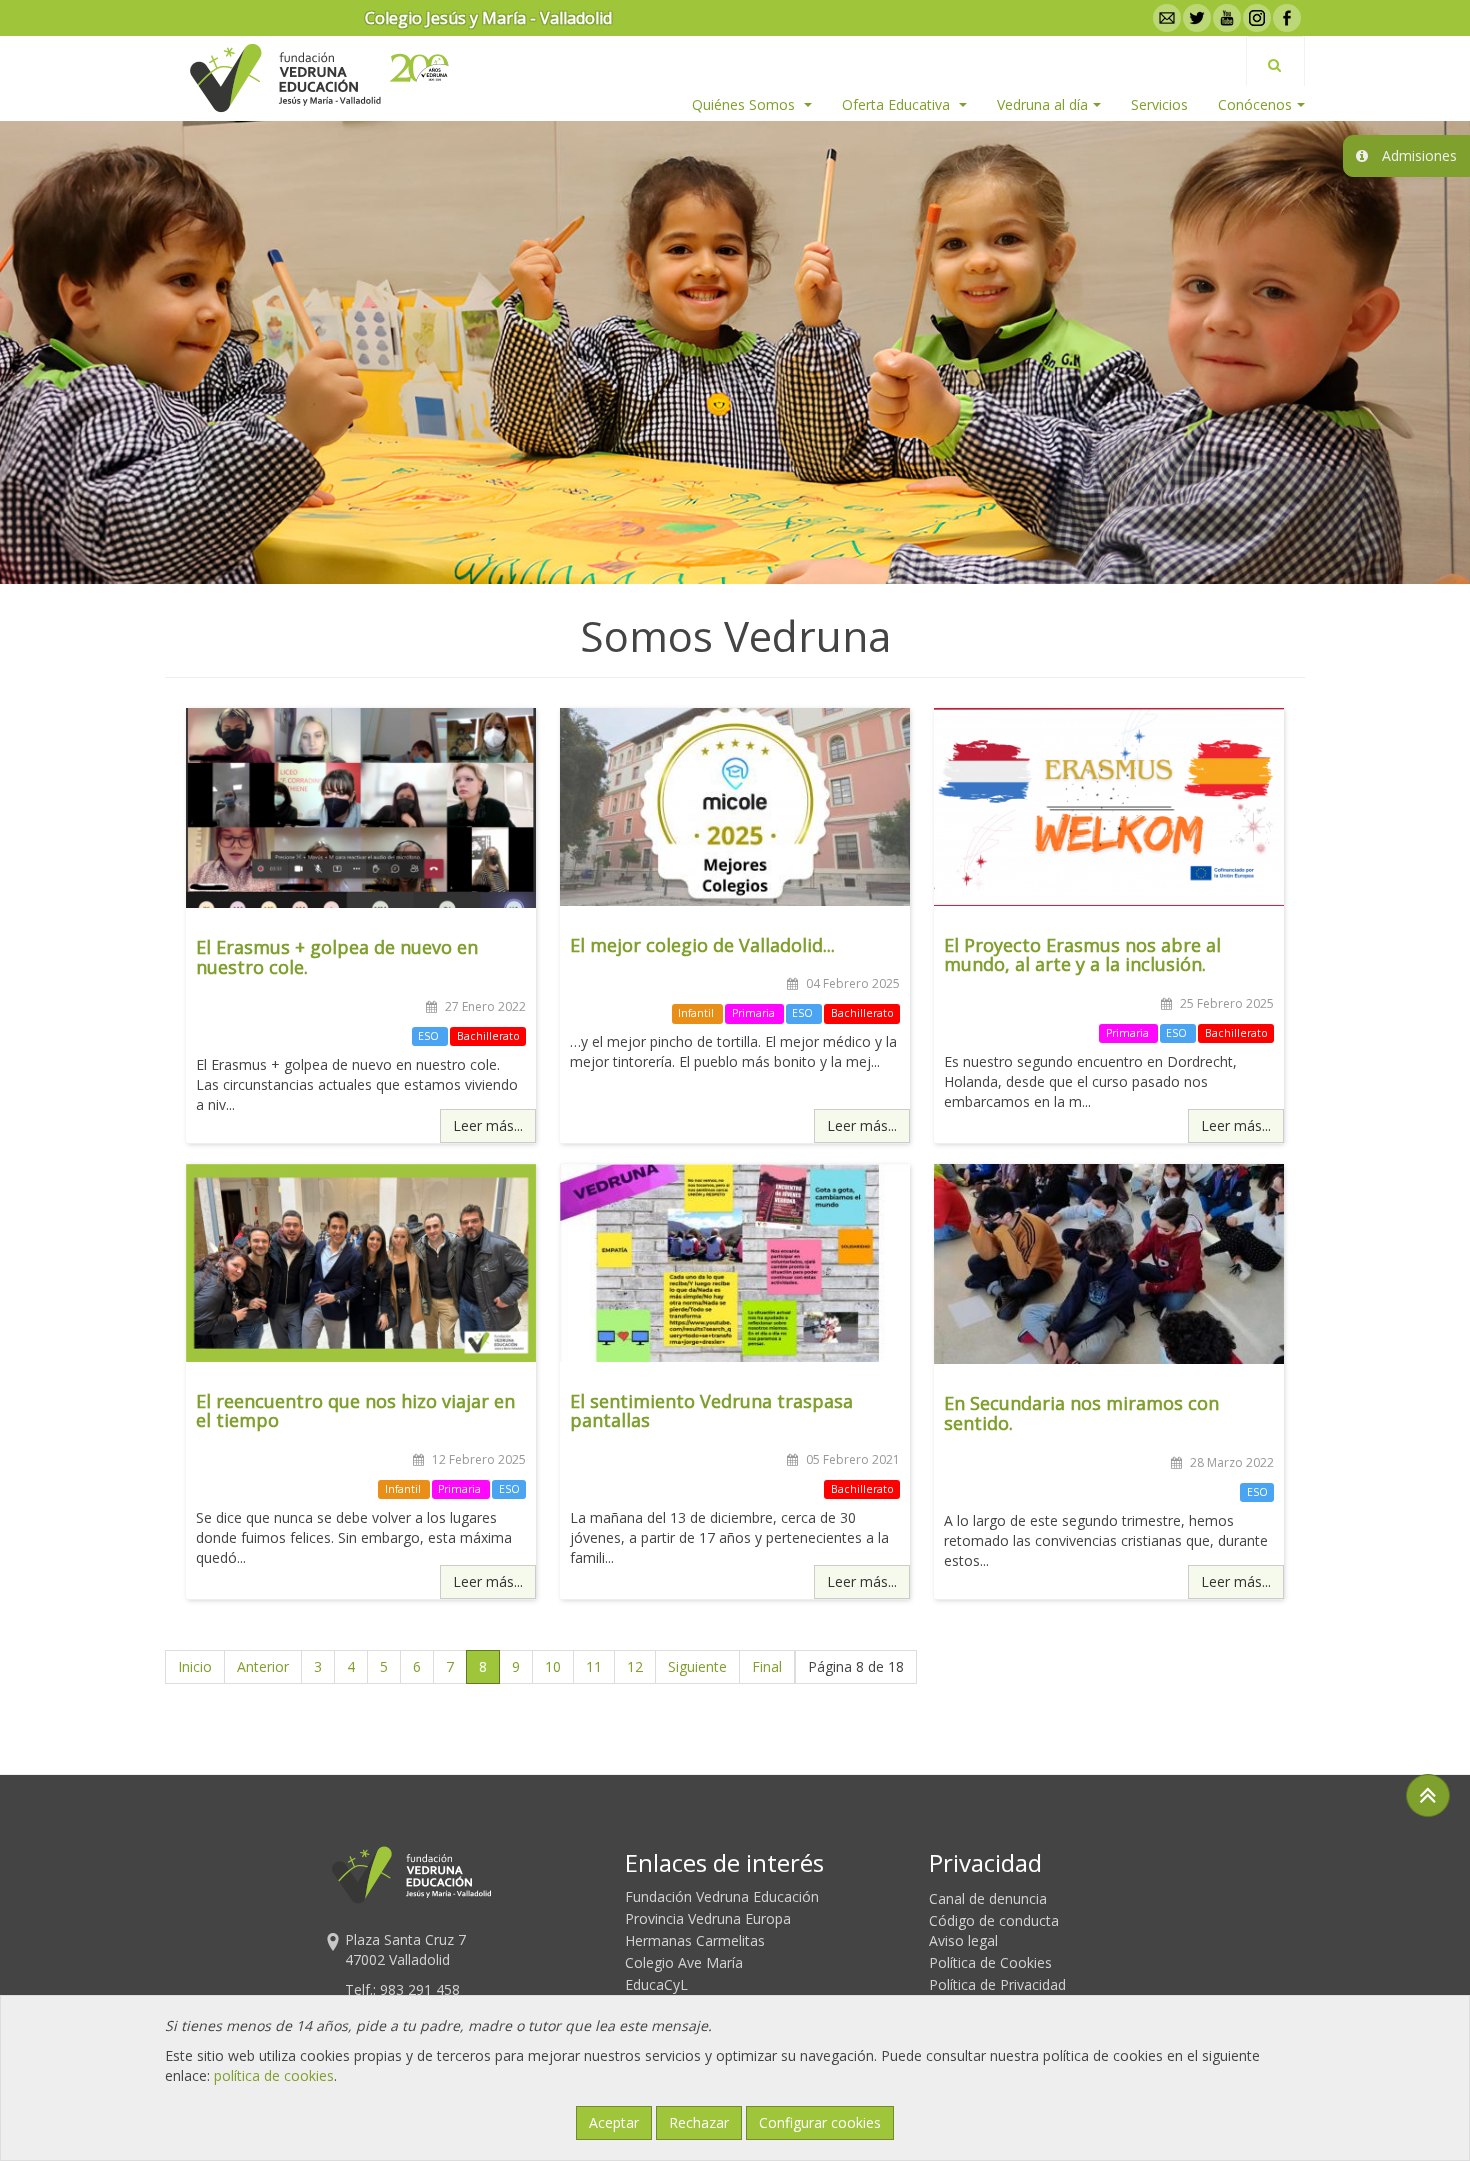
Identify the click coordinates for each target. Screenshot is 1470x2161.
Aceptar (614, 2122)
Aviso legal (963, 1940)
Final (767, 1666)
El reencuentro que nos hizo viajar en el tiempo (355, 1411)
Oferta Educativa (898, 104)
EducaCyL (656, 1984)
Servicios (1159, 104)
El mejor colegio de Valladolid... (702, 945)
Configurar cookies (820, 2122)
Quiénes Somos (745, 104)
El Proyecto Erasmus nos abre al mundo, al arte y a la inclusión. (1082, 955)
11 (594, 1666)
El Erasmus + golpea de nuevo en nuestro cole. (337, 957)
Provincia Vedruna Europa (708, 1918)
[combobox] (1275, 61)
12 (635, 1666)
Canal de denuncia (988, 1898)
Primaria (755, 1013)
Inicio (195, 1666)
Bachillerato (488, 1036)
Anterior (263, 1666)
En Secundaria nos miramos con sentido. (1081, 1413)
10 (553, 1666)
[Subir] (1428, 1795)
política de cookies (274, 2075)
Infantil (697, 1013)
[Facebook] (1285, 18)
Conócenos (1255, 104)
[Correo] (1165, 18)
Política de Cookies (990, 1962)
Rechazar (699, 2122)
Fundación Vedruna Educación (722, 1896)
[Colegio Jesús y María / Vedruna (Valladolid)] (284, 78)
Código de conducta (994, 1920)
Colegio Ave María (684, 1962)
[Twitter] (1195, 18)
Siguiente (697, 1666)
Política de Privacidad (997, 1984)
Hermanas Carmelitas (695, 1940)
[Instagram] (1255, 18)
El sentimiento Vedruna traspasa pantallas (711, 1411)
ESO (430, 1036)
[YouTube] (1225, 18)
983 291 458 (420, 1989)
